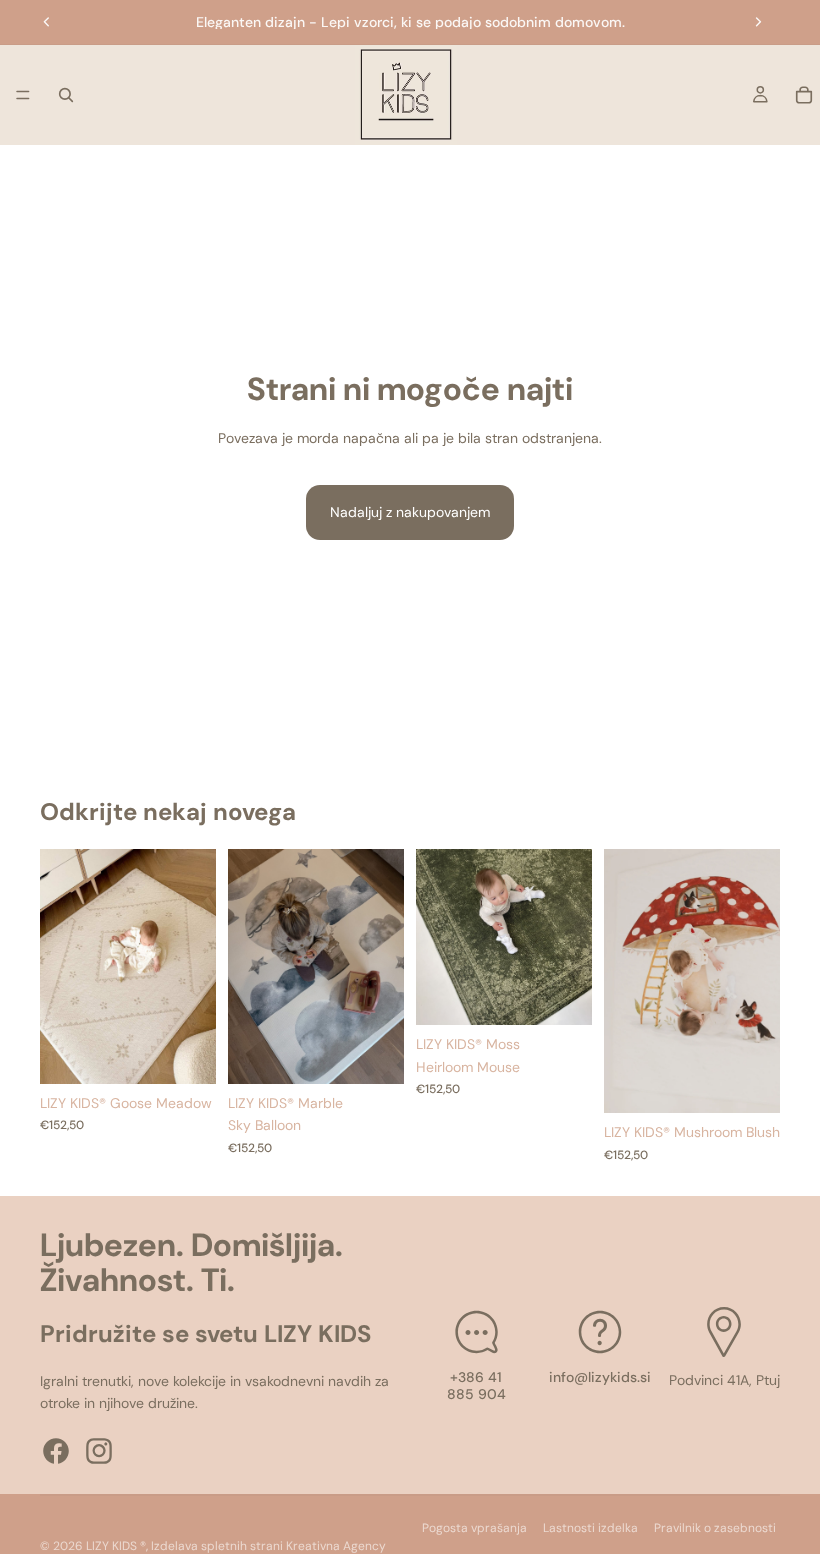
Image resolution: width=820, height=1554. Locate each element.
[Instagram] (99, 1450)
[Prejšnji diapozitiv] (47, 22)
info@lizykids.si (600, 1377)
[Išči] (66, 95)
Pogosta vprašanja (474, 1528)
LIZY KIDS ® (116, 1546)
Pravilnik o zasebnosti (715, 1528)
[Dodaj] (185, 1053)
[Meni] (23, 95)
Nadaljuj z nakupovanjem (410, 512)
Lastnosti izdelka (590, 1528)
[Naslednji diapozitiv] (758, 22)
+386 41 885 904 (476, 1385)
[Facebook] (56, 1450)
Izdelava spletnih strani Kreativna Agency (268, 1546)
